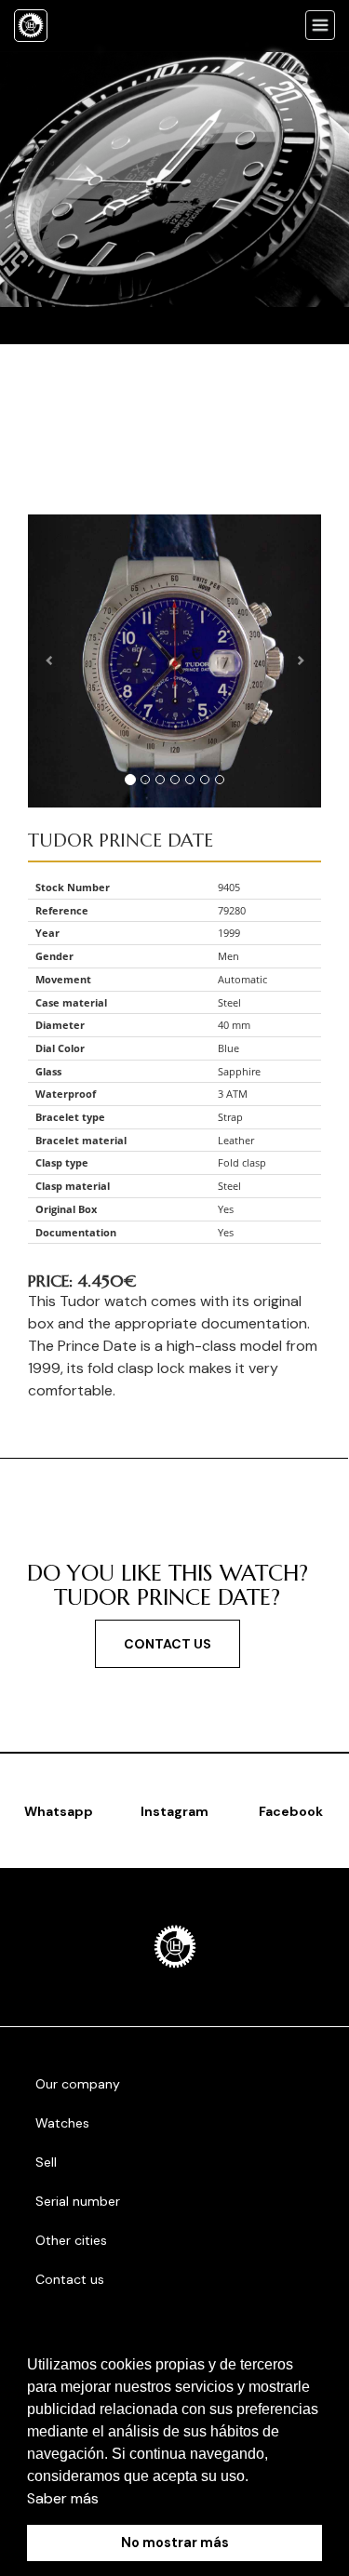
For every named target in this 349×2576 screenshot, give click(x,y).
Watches (62, 2123)
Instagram (174, 1811)
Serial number (78, 2201)
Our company (78, 2084)
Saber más (63, 2498)
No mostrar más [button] (175, 2543)
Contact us (168, 1644)
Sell (46, 2162)
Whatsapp (59, 1811)
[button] (255, 2477)
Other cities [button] (73, 2240)
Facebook (291, 1811)
